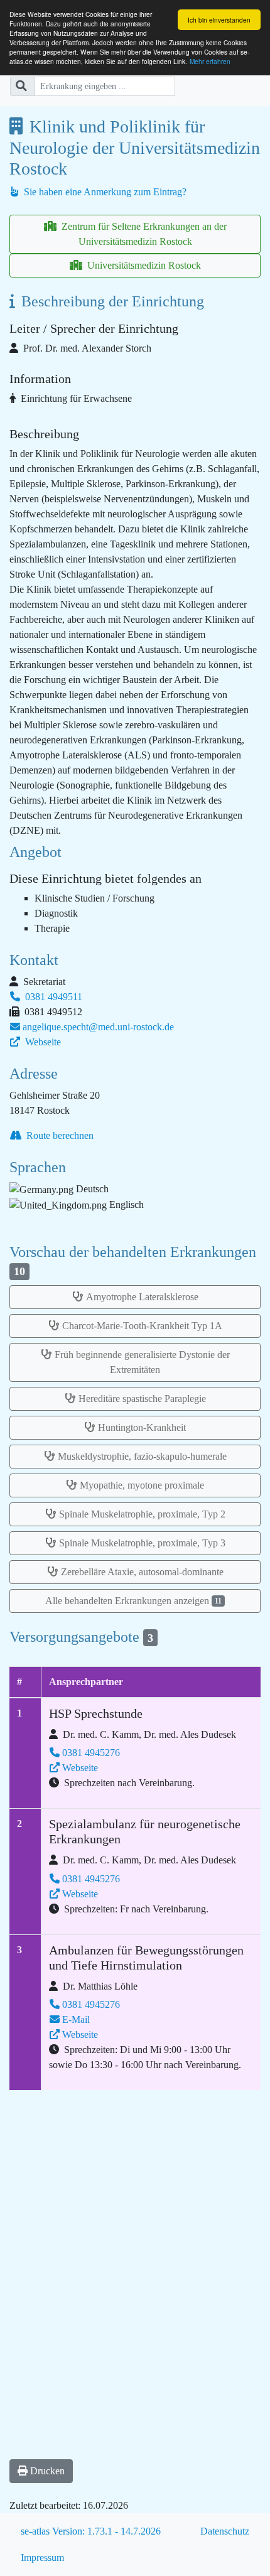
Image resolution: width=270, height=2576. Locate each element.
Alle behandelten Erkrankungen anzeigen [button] (133, 1601)
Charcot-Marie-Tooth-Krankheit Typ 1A (142, 1326)
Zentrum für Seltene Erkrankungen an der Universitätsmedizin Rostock (143, 234)
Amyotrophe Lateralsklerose (142, 1297)
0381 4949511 (52, 997)
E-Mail (76, 2019)
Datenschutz (225, 2531)
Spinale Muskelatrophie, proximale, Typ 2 (142, 1514)
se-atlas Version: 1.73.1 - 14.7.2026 (91, 2531)
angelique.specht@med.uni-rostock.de (98, 1027)
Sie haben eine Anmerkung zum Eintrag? (104, 192)
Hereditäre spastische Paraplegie (142, 1398)
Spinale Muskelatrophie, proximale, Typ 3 (142, 1543)
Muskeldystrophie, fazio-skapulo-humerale (142, 1456)
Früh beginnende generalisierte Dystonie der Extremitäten (142, 1362)
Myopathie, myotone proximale (142, 1485)
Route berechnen (59, 1135)
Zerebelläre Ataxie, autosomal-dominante (142, 1572)
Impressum (42, 2557)
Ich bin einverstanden (219, 20)
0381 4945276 (91, 1753)
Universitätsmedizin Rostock (143, 265)
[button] (41, 2471)
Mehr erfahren (210, 61)
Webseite (42, 1042)
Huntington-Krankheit (142, 1427)
